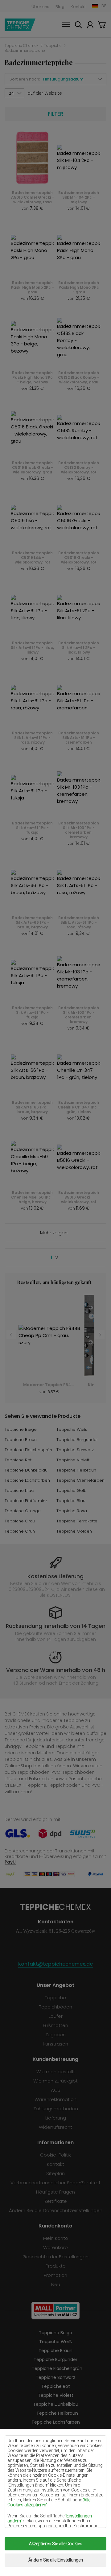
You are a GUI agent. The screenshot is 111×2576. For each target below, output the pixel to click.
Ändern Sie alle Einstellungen (56, 2560)
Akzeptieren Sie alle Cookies (56, 2544)
